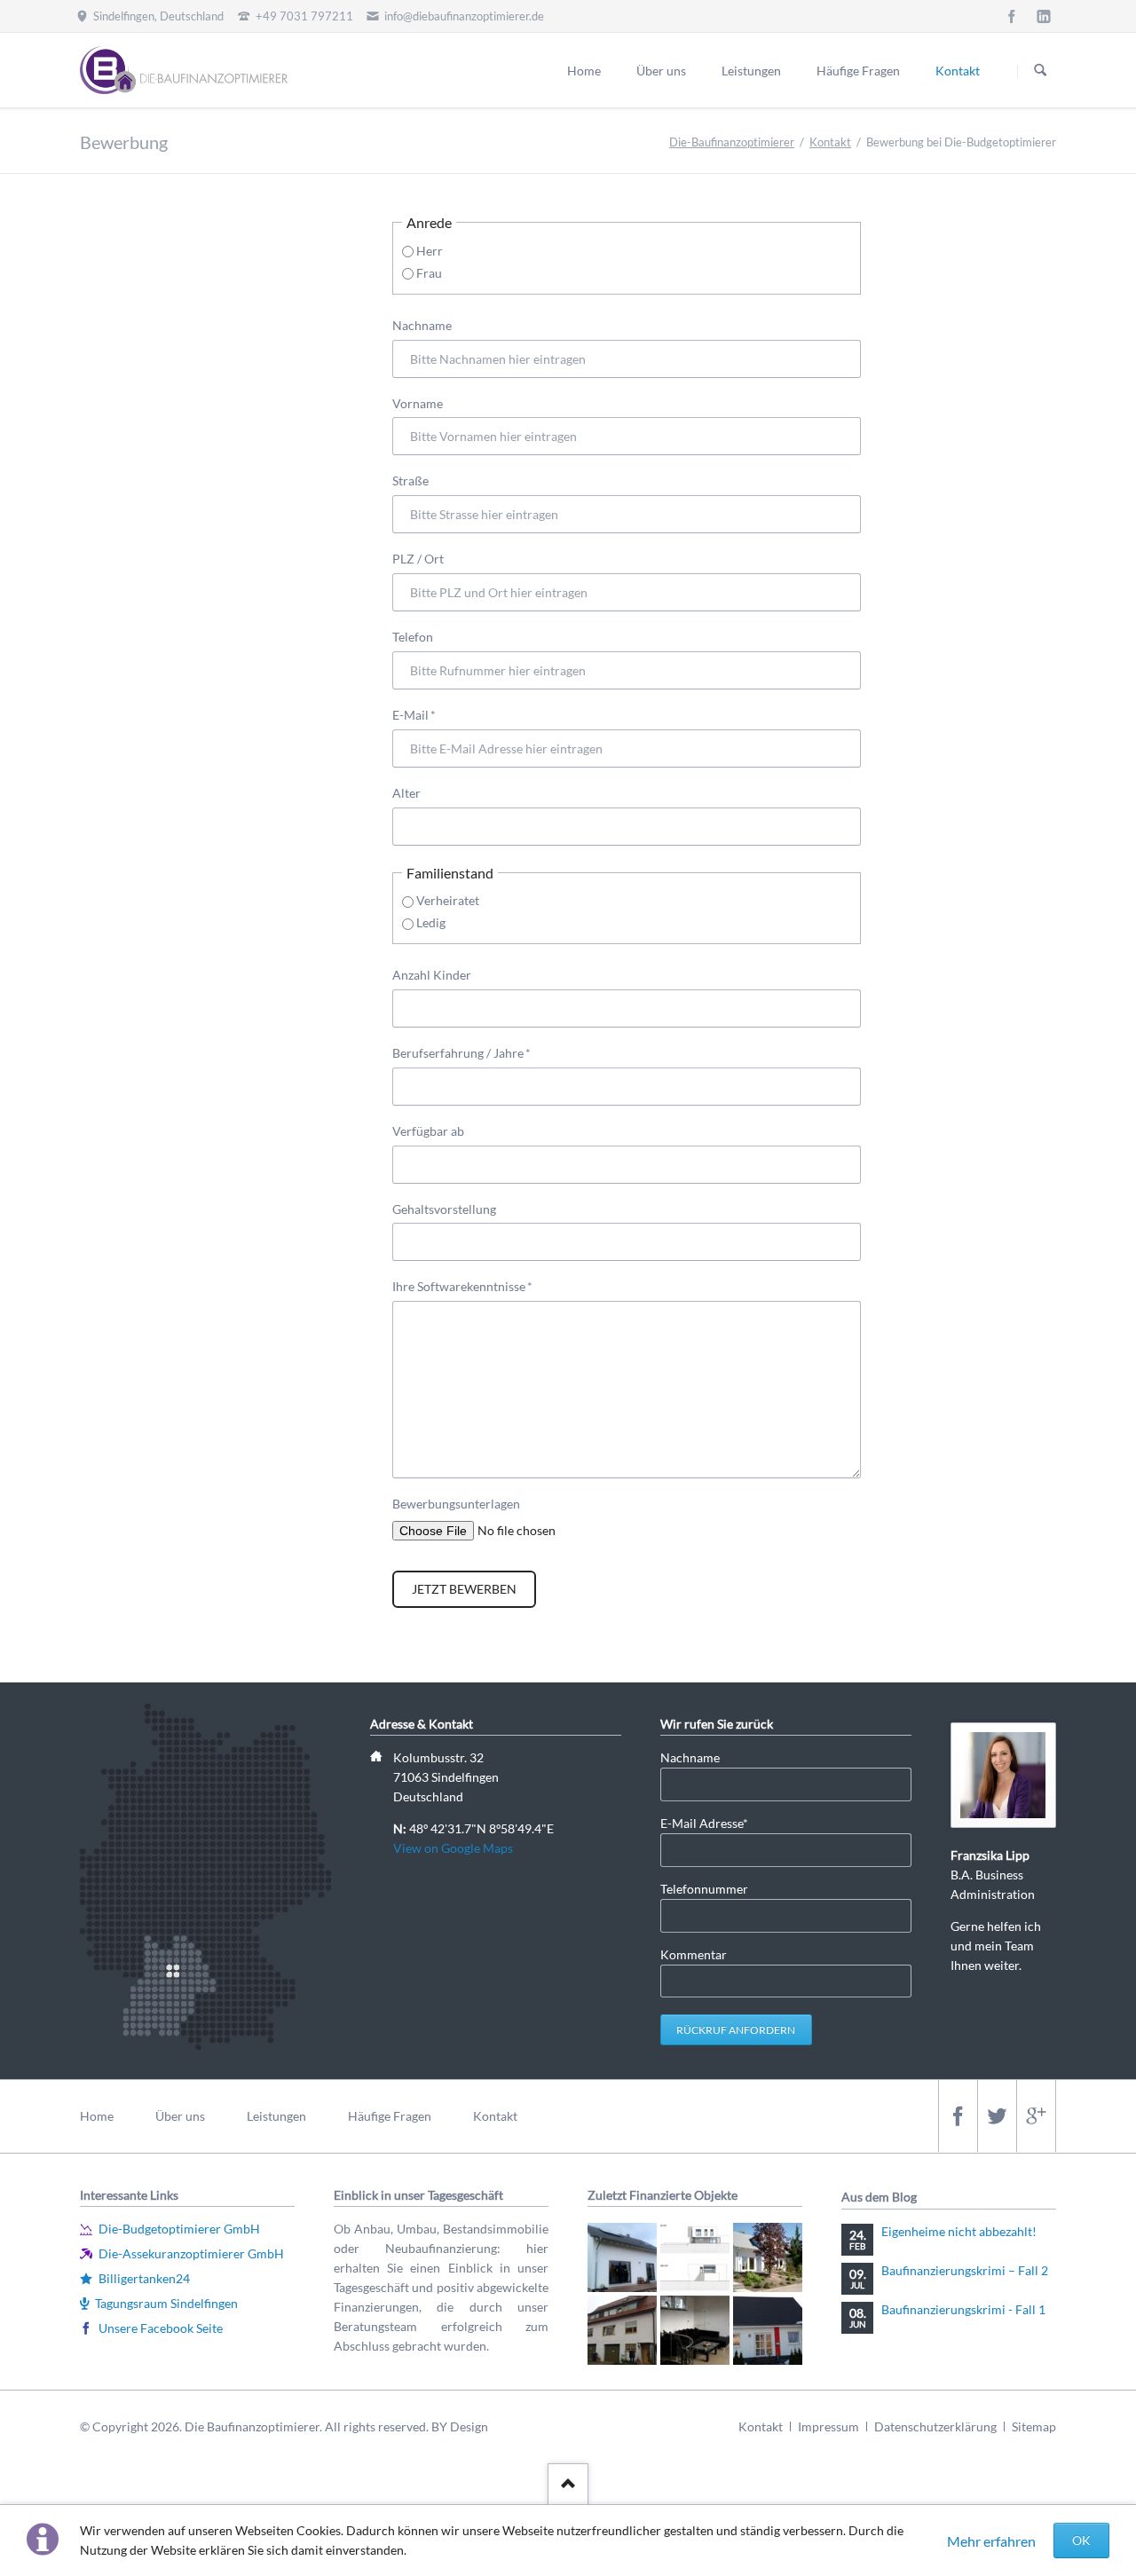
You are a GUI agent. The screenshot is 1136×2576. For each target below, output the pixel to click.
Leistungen (751, 71)
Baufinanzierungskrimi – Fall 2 (965, 2270)
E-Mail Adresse (704, 1823)
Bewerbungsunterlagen (456, 1504)
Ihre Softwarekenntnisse (462, 1286)
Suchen (1040, 71)
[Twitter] (997, 2116)
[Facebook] (1012, 16)
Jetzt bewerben (464, 1589)
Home (584, 71)
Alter (406, 793)
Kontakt (958, 71)
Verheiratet (448, 900)
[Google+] (1036, 2116)
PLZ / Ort (418, 559)
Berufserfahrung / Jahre (461, 1052)
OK (1081, 2540)
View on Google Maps (453, 1848)
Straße (410, 481)
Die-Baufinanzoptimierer (732, 142)
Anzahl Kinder (432, 975)
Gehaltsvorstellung (444, 1209)
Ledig (431, 922)
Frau (429, 273)
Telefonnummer (704, 1889)
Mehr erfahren (991, 2541)
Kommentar (694, 1954)
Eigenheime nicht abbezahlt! (959, 2231)
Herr (430, 251)
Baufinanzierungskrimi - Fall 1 (963, 2309)
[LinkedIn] (1044, 16)
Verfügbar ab (428, 1131)
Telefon (413, 637)
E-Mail (421, 714)
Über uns (661, 71)
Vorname (418, 403)
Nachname (422, 325)
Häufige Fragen (858, 71)
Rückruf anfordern (736, 2030)
